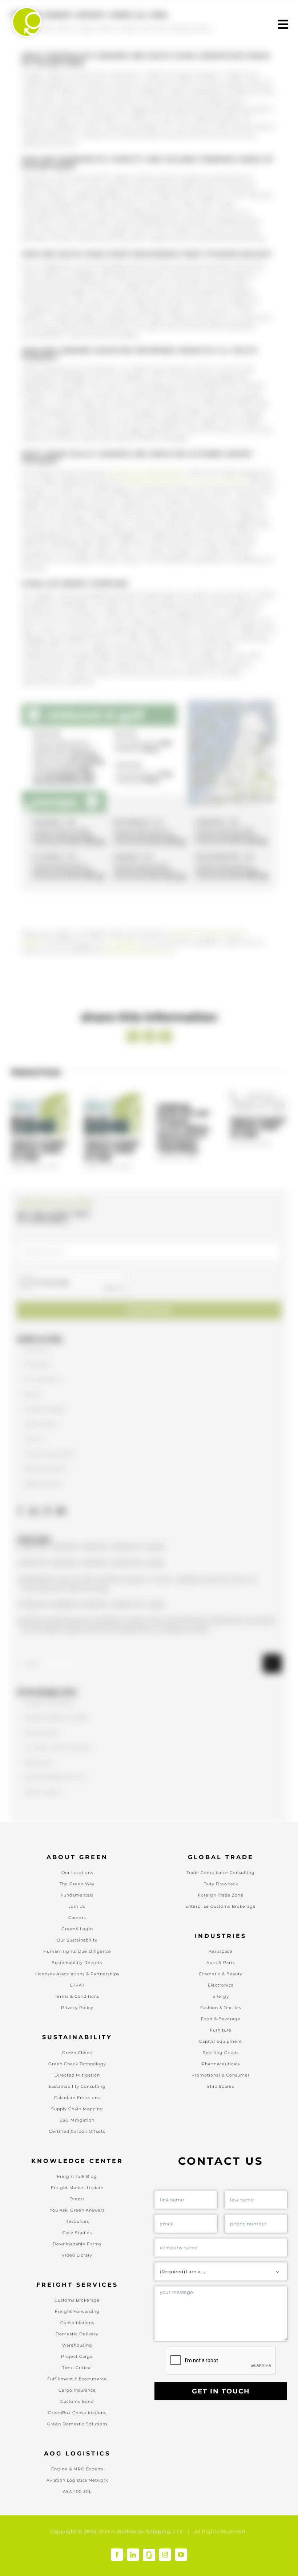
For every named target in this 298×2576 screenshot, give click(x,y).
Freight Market (96, 28)
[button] (27, 720)
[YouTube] (61, 1334)
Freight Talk (134, 28)
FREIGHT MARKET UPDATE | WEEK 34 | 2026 (39, 937)
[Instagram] (47, 1334)
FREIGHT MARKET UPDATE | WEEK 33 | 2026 (112, 937)
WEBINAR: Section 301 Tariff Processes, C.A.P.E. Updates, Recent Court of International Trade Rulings (183, 952)
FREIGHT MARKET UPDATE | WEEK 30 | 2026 (259, 926)
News (161, 28)
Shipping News (191, 28)
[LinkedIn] (34, 1334)
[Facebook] (21, 1334)
